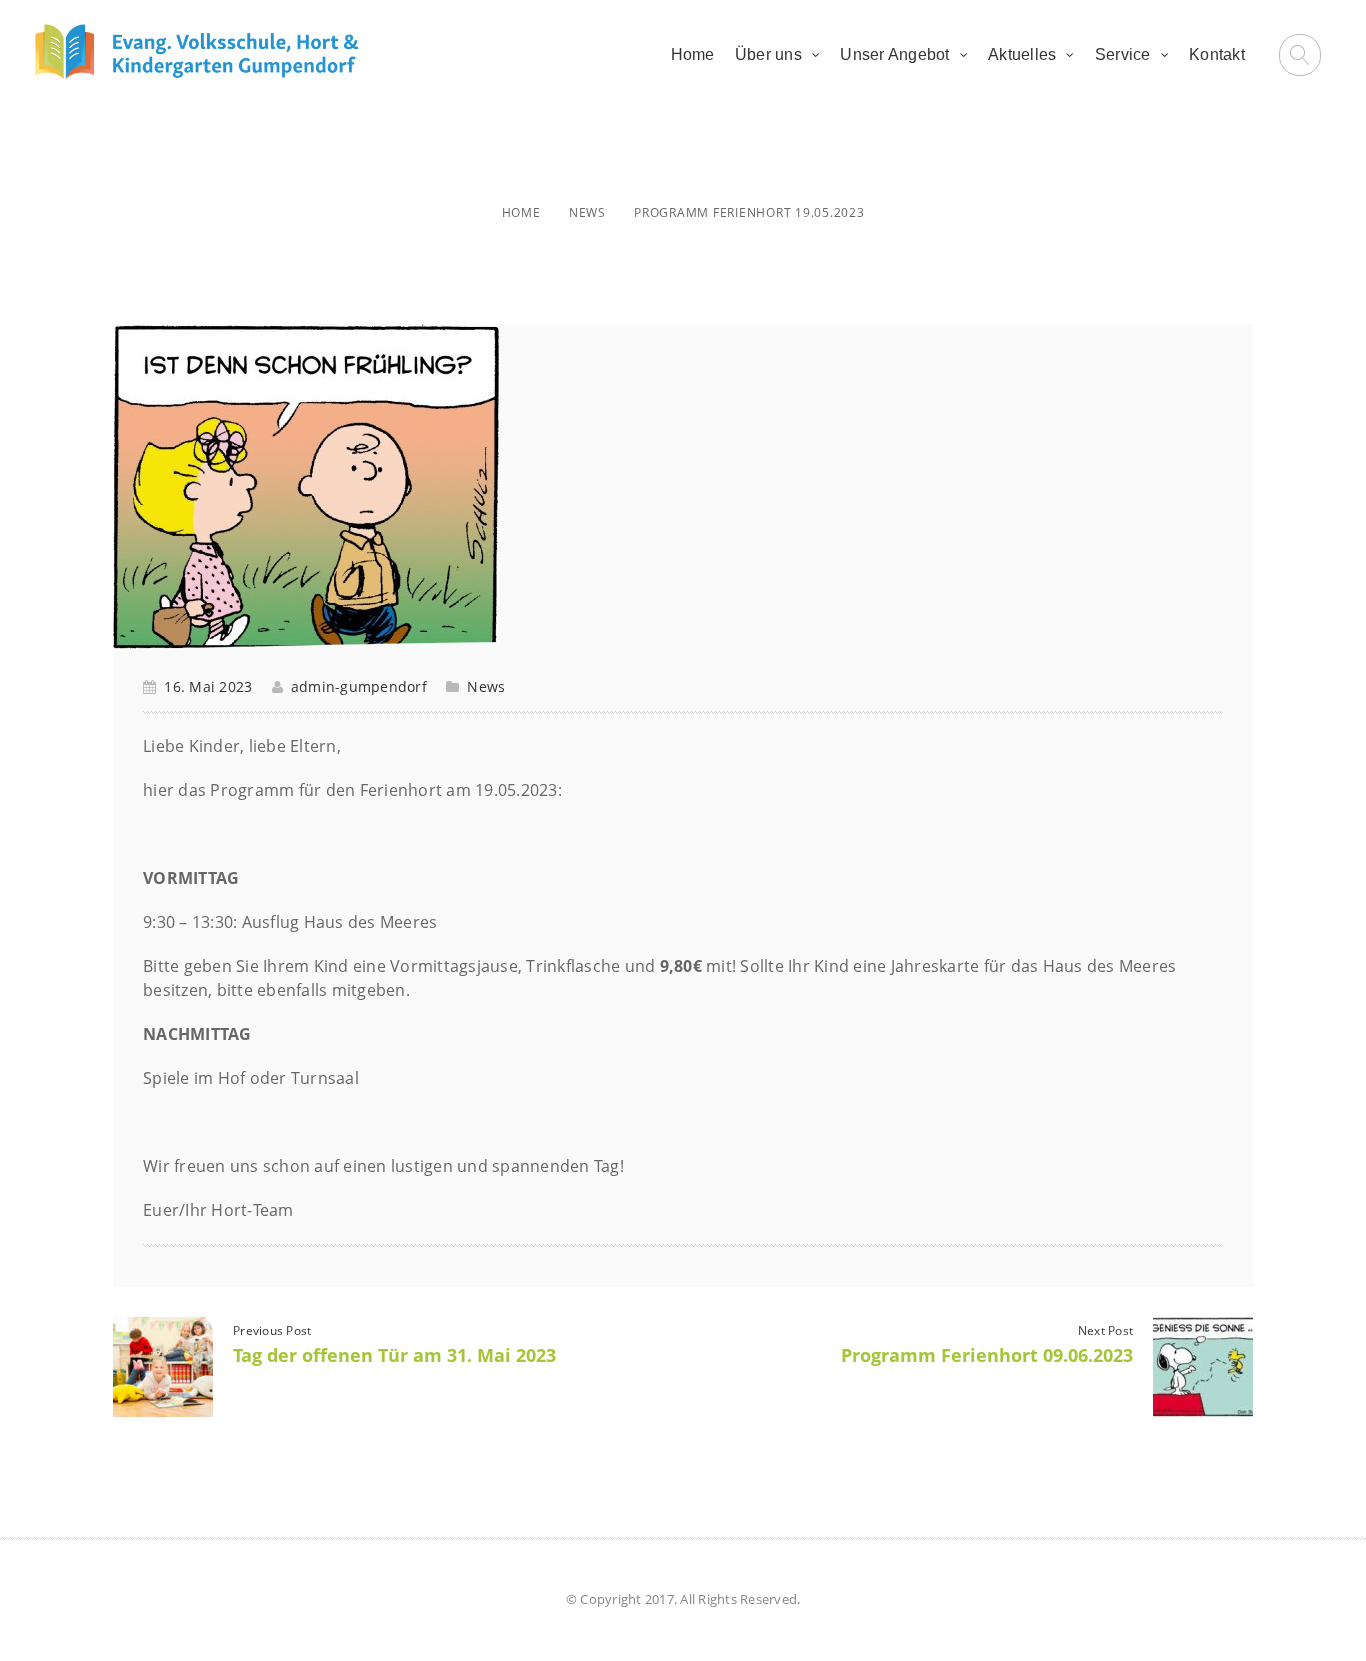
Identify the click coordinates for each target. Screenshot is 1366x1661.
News (587, 212)
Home (693, 54)
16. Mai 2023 (208, 686)
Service (1123, 54)
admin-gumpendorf (359, 686)
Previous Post (272, 1330)
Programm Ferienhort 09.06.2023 (987, 1355)
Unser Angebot (894, 54)
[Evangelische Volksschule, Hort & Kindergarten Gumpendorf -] (197, 51)
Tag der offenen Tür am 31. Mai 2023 (394, 1355)
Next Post (1105, 1330)
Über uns (768, 54)
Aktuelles (1022, 54)
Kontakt (1217, 54)
